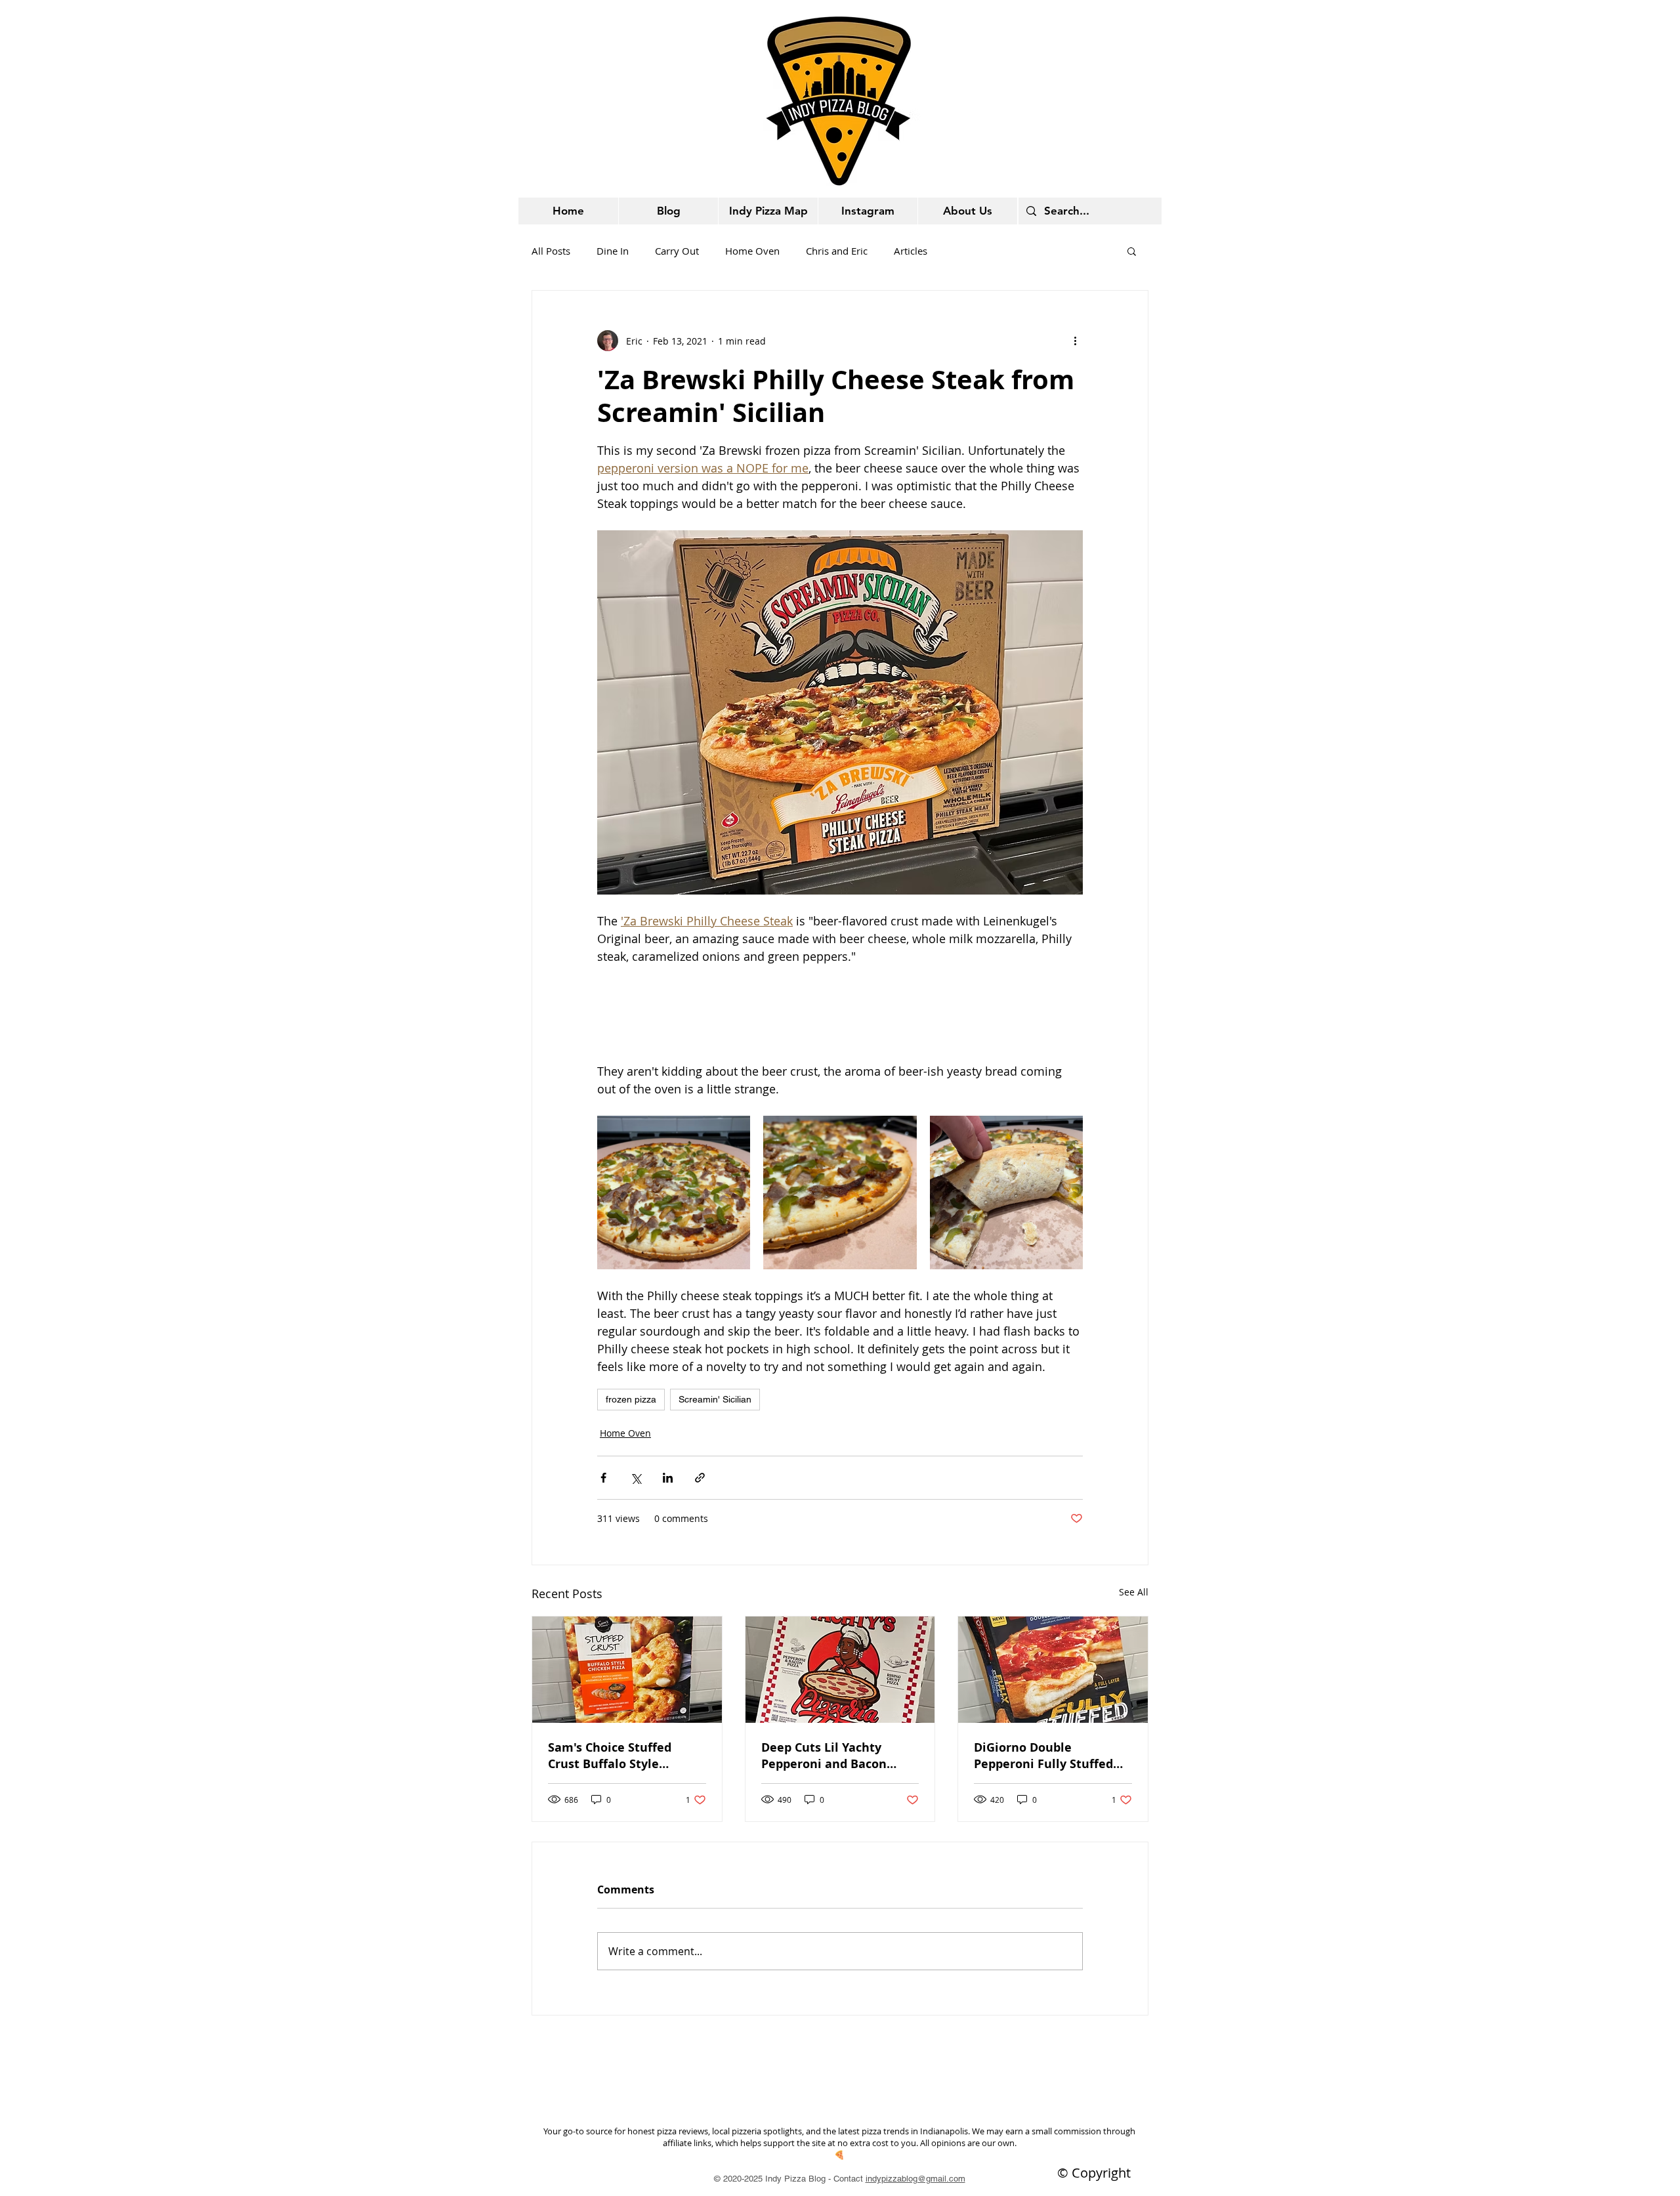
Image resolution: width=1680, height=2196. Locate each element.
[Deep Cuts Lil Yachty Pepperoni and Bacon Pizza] (840, 1670)
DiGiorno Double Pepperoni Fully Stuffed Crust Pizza (1043, 1756)
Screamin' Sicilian (715, 1399)
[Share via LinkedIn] (668, 1478)
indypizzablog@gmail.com (915, 2179)
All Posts (551, 251)
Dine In (613, 251)
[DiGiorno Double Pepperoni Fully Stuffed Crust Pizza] (1053, 1670)
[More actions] (1075, 341)
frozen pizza (631, 1399)
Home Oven (752, 251)
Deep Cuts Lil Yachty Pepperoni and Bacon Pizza (824, 1756)
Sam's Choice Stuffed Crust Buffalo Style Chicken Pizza (610, 1756)
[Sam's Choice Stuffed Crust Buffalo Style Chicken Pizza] (627, 1670)
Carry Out (677, 251)
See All (1134, 1592)
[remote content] (840, 1014)
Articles (911, 251)
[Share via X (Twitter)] (636, 1478)
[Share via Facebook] (603, 1478)
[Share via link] (700, 1478)
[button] (1132, 251)
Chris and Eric (837, 251)
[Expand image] (674, 1192)
